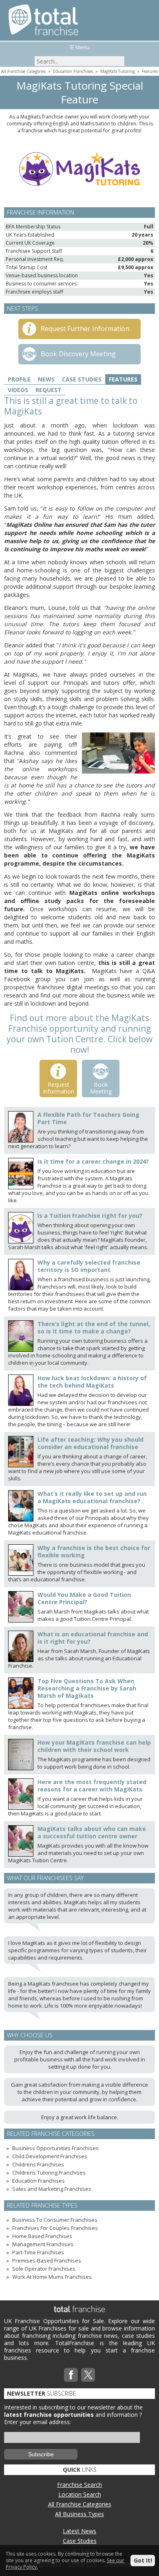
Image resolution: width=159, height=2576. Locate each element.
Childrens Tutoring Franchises (49, 2173)
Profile (19, 379)
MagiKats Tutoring (117, 71)
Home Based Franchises (42, 2236)
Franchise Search (79, 2485)
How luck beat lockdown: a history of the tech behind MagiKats (92, 1382)
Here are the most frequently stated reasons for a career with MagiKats (92, 1786)
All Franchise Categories (23, 71)
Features (150, 71)
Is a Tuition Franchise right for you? (90, 1216)
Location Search (80, 2494)
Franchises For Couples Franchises (55, 2228)
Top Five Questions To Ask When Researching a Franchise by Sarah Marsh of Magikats (87, 1688)
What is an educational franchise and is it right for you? (93, 1638)
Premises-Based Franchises (47, 2260)
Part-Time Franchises (38, 2252)
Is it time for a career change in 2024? (93, 1161)
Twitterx (88, 2375)
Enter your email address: (38, 2422)
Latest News (79, 2531)
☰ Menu (79, 47)
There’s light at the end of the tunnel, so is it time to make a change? (94, 1327)
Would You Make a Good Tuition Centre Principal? (84, 1598)
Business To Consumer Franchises (55, 2220)
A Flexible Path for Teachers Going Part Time (88, 1118)
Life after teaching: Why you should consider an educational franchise (91, 1443)
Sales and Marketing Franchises (52, 2189)
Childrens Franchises (38, 2164)
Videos (18, 390)
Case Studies (82, 379)
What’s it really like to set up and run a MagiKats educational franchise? (92, 1497)
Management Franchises (43, 2244)
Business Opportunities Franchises (55, 2148)
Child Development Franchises (50, 2156)
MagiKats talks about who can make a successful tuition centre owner (92, 1832)
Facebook (71, 2375)
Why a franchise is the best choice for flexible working (94, 1551)
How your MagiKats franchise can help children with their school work (94, 1746)
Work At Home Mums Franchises (52, 2277)
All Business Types (79, 2514)
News (46, 379)
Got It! (143, 2560)
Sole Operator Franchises (44, 2269)
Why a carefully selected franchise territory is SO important (89, 1266)
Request (49, 390)
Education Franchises (73, 71)
